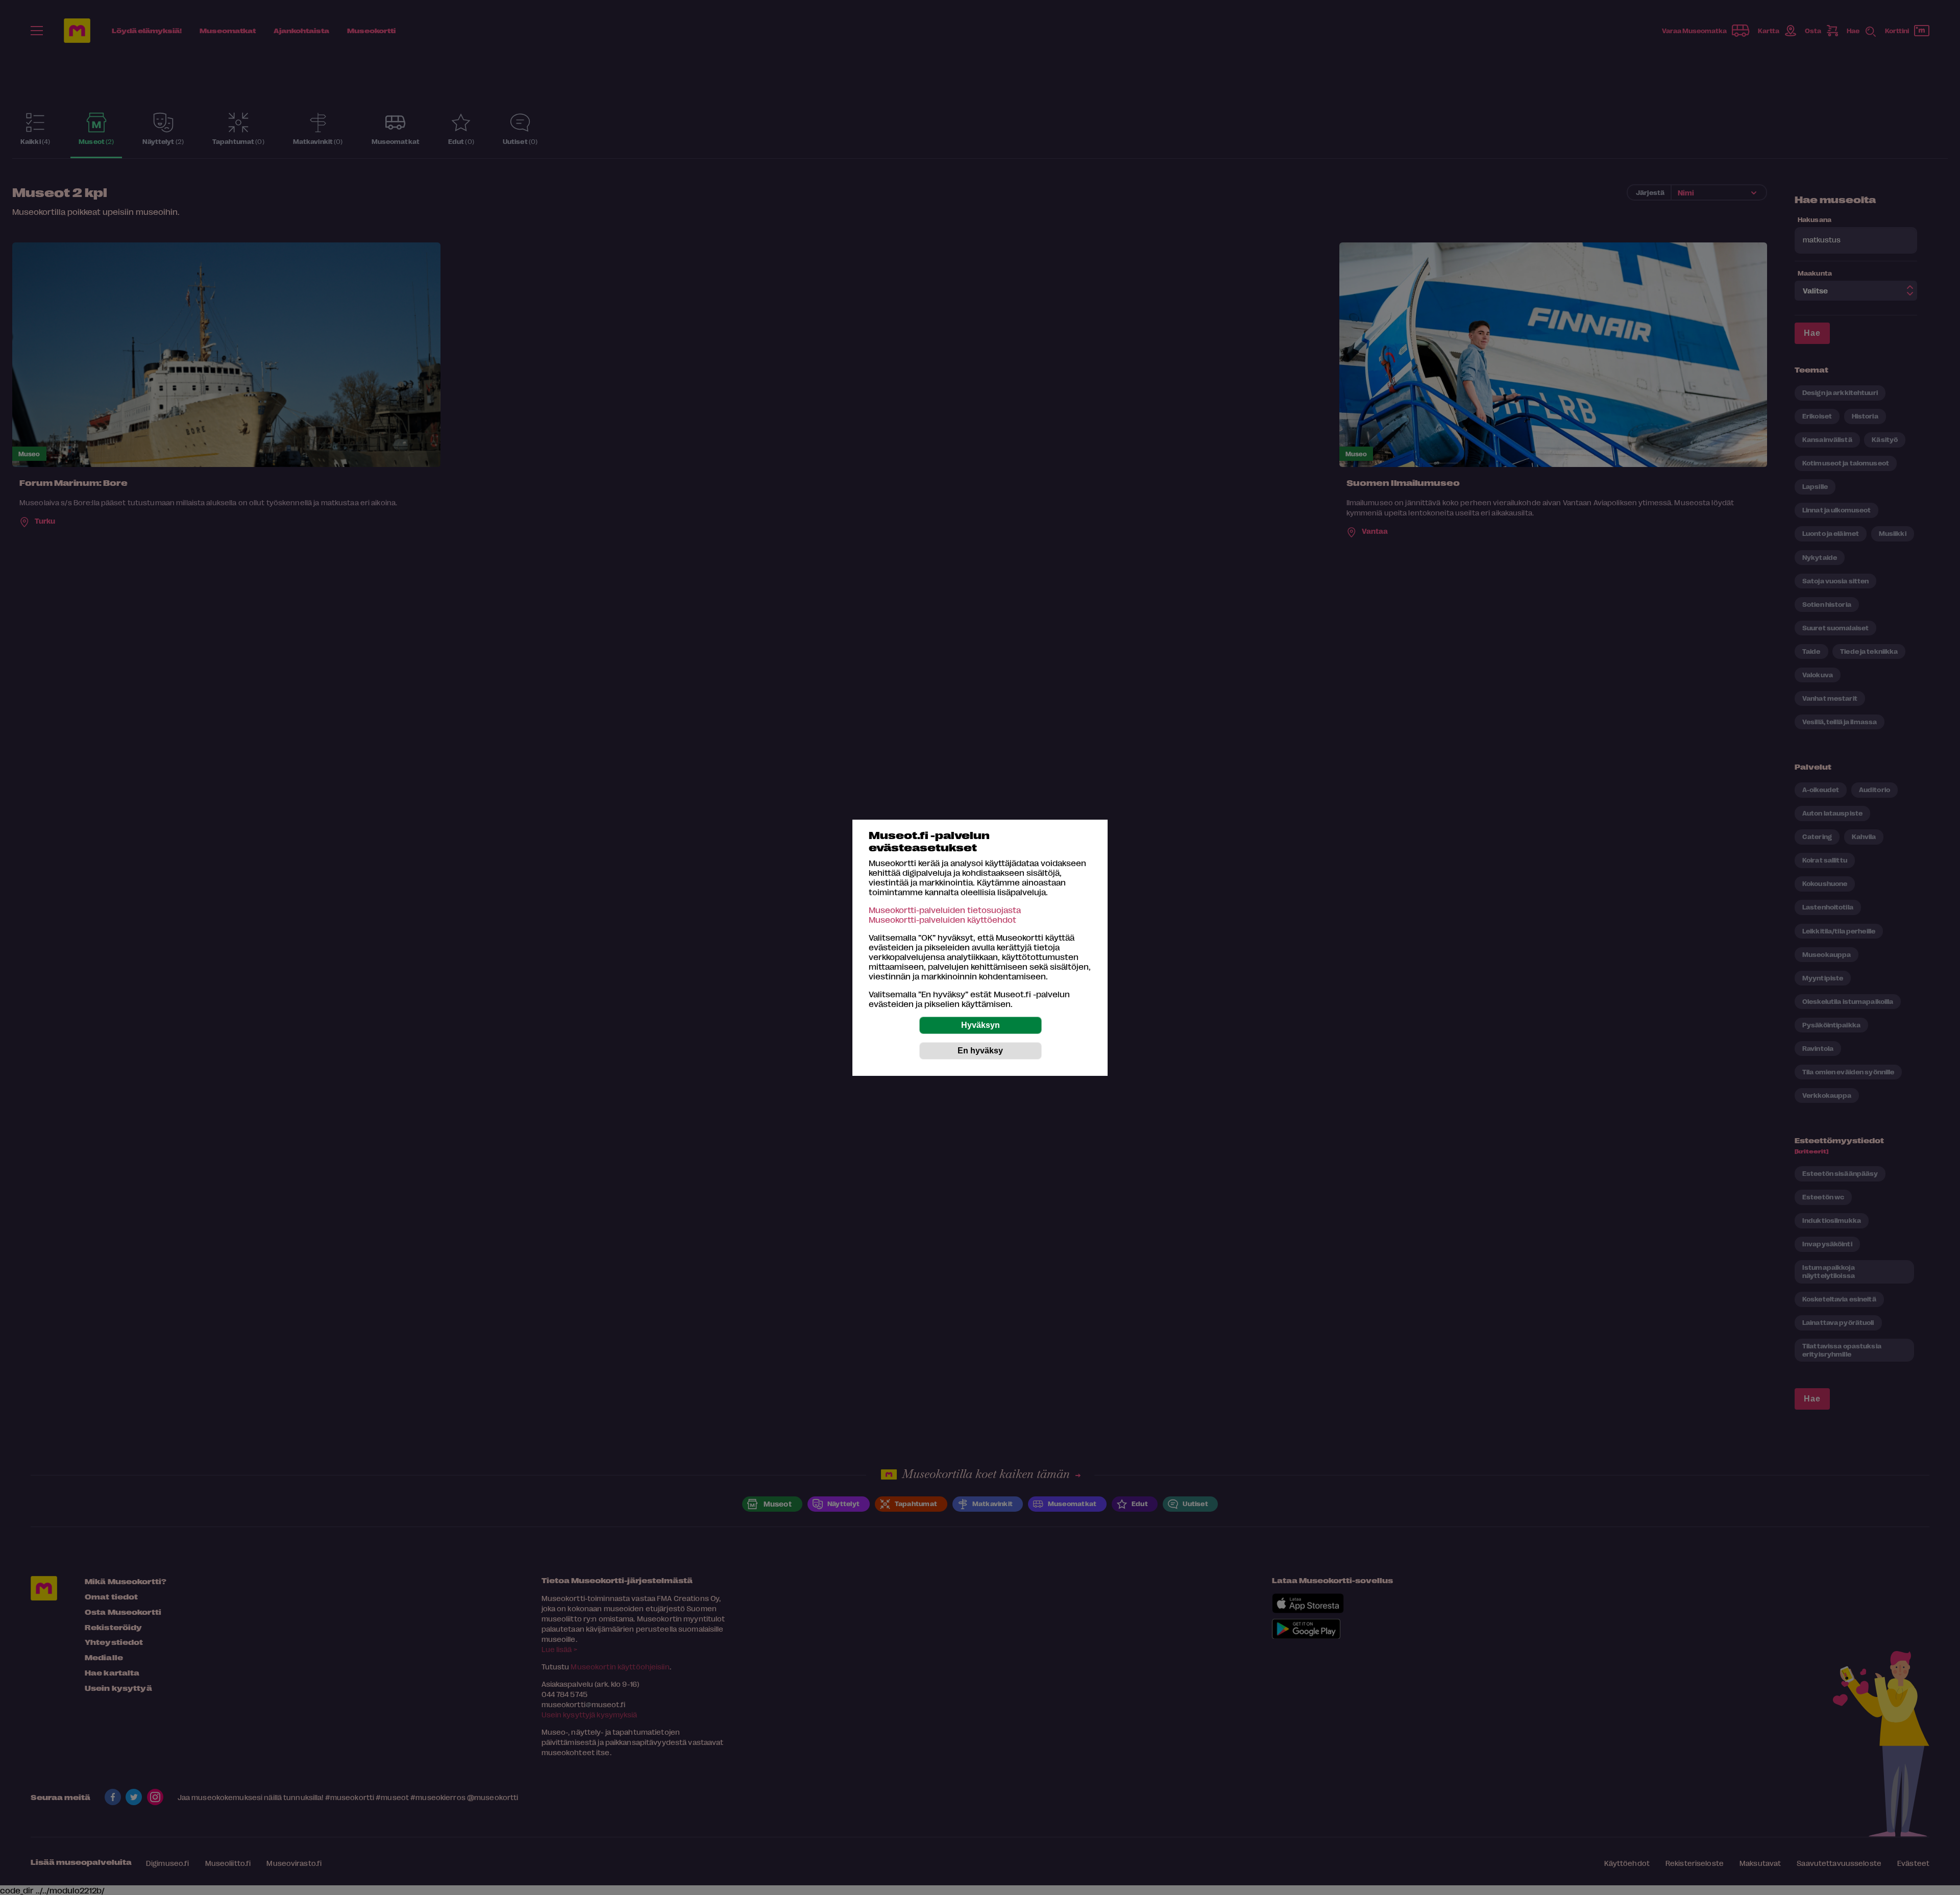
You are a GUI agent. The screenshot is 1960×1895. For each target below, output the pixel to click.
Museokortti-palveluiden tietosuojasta (945, 910)
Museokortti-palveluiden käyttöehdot (942, 919)
